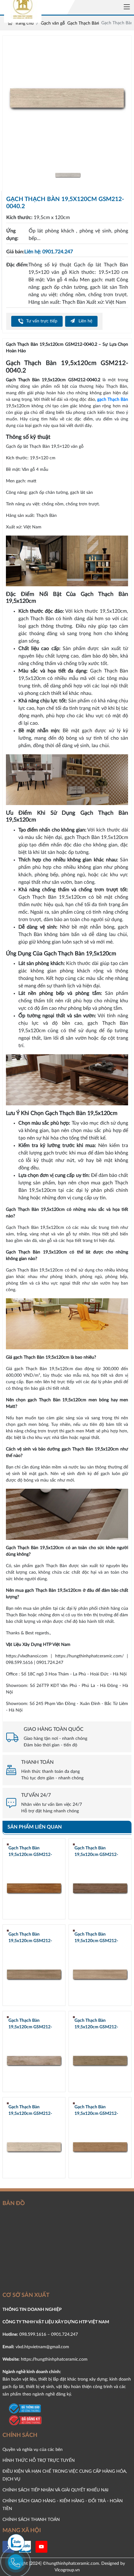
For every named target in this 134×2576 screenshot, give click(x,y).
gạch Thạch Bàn (113, 400)
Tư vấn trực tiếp (41, 321)
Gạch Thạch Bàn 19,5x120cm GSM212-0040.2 (30, 2111)
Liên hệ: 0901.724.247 (49, 252)
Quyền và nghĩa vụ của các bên (33, 2450)
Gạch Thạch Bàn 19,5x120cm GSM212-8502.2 (30, 1938)
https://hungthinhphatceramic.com (54, 2359)
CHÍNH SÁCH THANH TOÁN (31, 2520)
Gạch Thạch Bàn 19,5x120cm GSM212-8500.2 (30, 2024)
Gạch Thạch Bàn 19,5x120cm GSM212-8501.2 (96, 1938)
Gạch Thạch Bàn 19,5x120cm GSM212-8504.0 (30, 1852)
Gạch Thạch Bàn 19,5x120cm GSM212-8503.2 (96, 1852)
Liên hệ (85, 321)
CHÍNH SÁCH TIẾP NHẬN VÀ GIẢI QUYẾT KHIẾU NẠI (55, 2490)
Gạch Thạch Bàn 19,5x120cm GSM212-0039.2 (96, 2111)
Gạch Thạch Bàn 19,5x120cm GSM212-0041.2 (96, 2024)
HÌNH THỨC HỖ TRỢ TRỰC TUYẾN (39, 2460)
